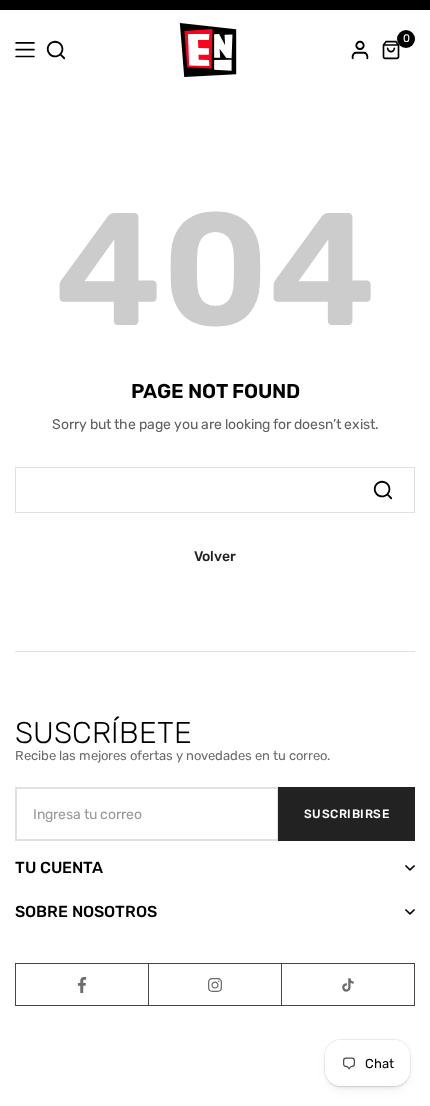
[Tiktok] (348, 984)
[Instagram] (215, 984)
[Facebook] (82, 984)
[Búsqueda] (383, 490)
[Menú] (25, 50)
